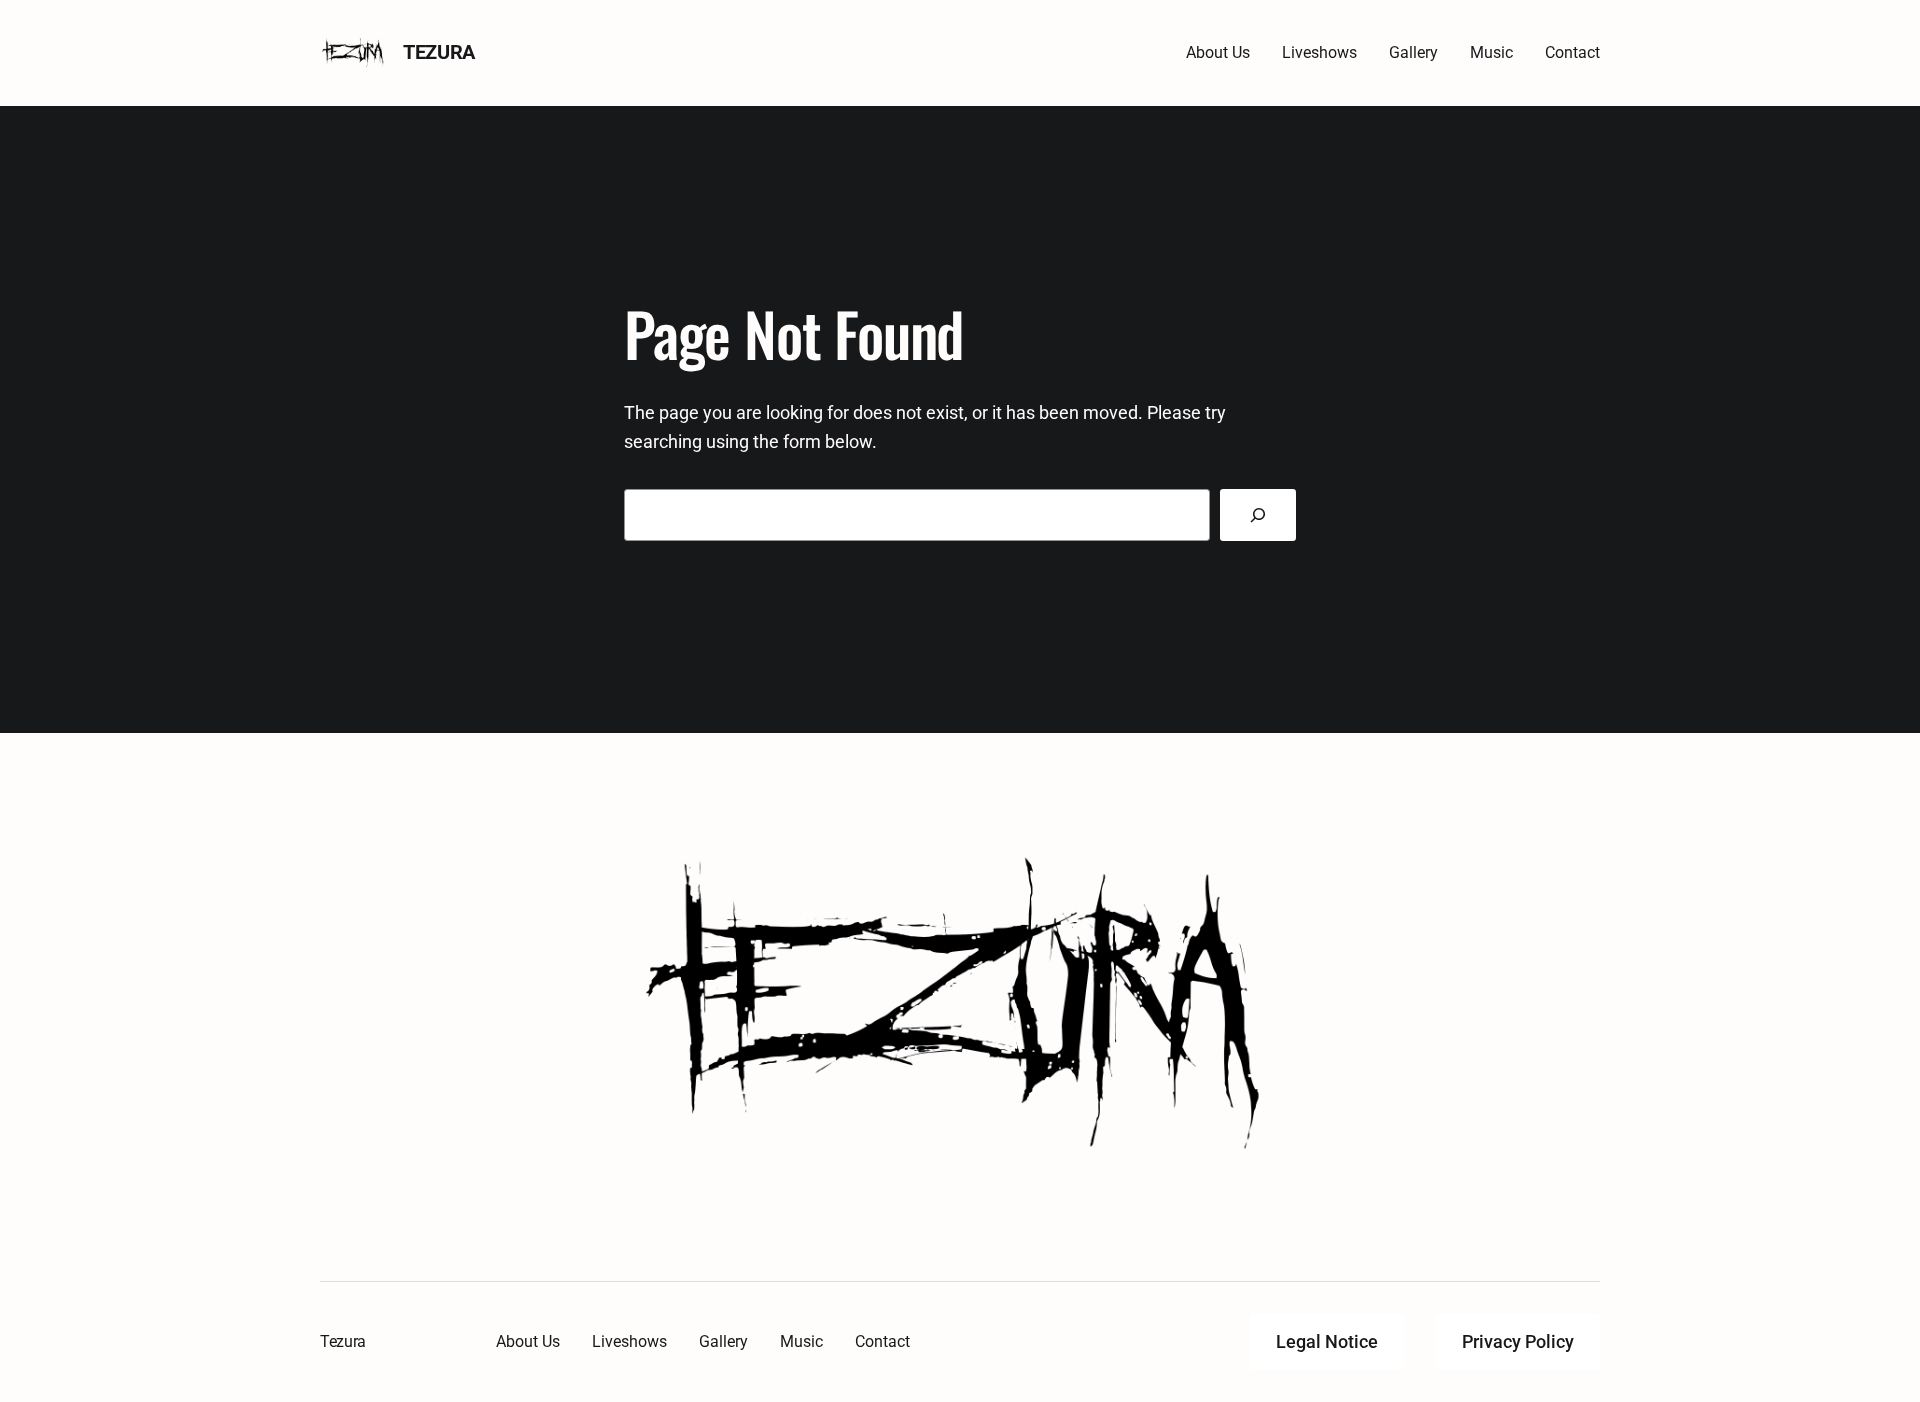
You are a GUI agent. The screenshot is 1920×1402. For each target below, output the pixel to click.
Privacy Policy (1518, 1341)
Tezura (439, 52)
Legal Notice (1327, 1341)
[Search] (1258, 515)
